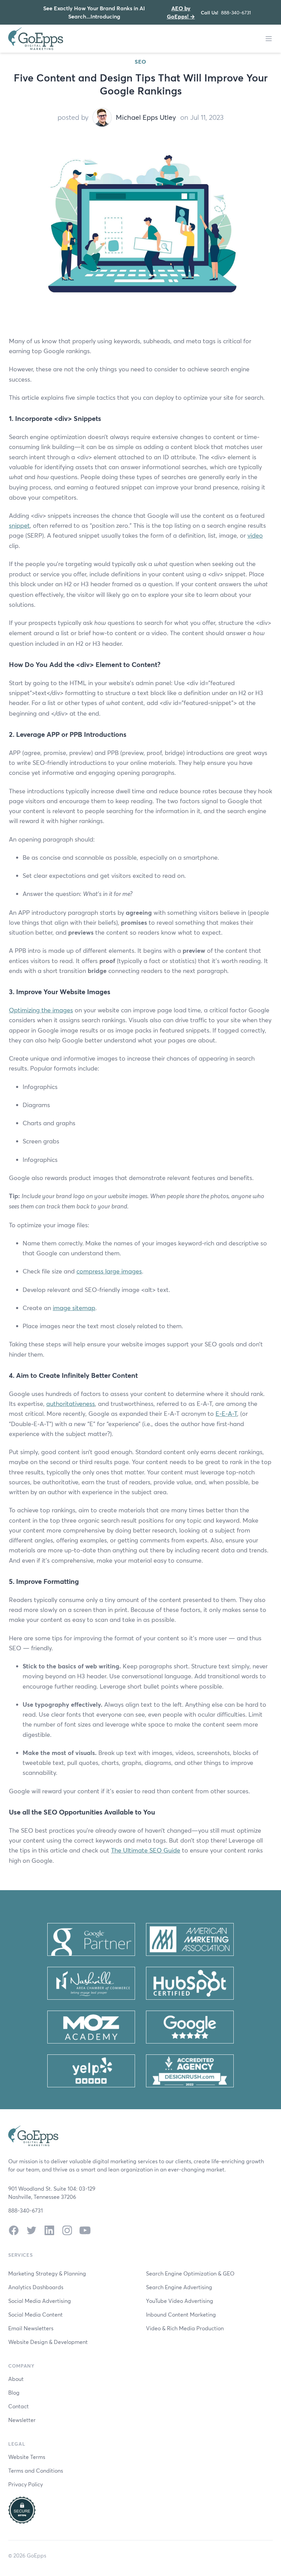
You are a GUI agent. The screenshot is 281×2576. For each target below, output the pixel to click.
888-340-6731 (236, 12)
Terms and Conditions (36, 2470)
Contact (19, 2406)
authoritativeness (71, 1404)
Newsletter (22, 2420)
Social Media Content (35, 2314)
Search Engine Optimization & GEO (190, 2273)
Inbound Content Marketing (181, 2314)
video (255, 535)
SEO (140, 61)
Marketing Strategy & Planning (47, 2273)
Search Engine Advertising (179, 2287)
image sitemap (74, 1308)
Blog (14, 2392)
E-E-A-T (226, 1413)
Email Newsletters (31, 2328)
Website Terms (27, 2457)
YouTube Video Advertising (180, 2301)
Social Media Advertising (40, 2301)
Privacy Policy (26, 2484)
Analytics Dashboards (36, 2287)
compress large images (109, 1271)
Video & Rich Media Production (185, 2328)
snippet (19, 525)
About (16, 2379)
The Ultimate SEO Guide (146, 1850)
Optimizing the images (41, 1010)
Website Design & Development (48, 2342)
